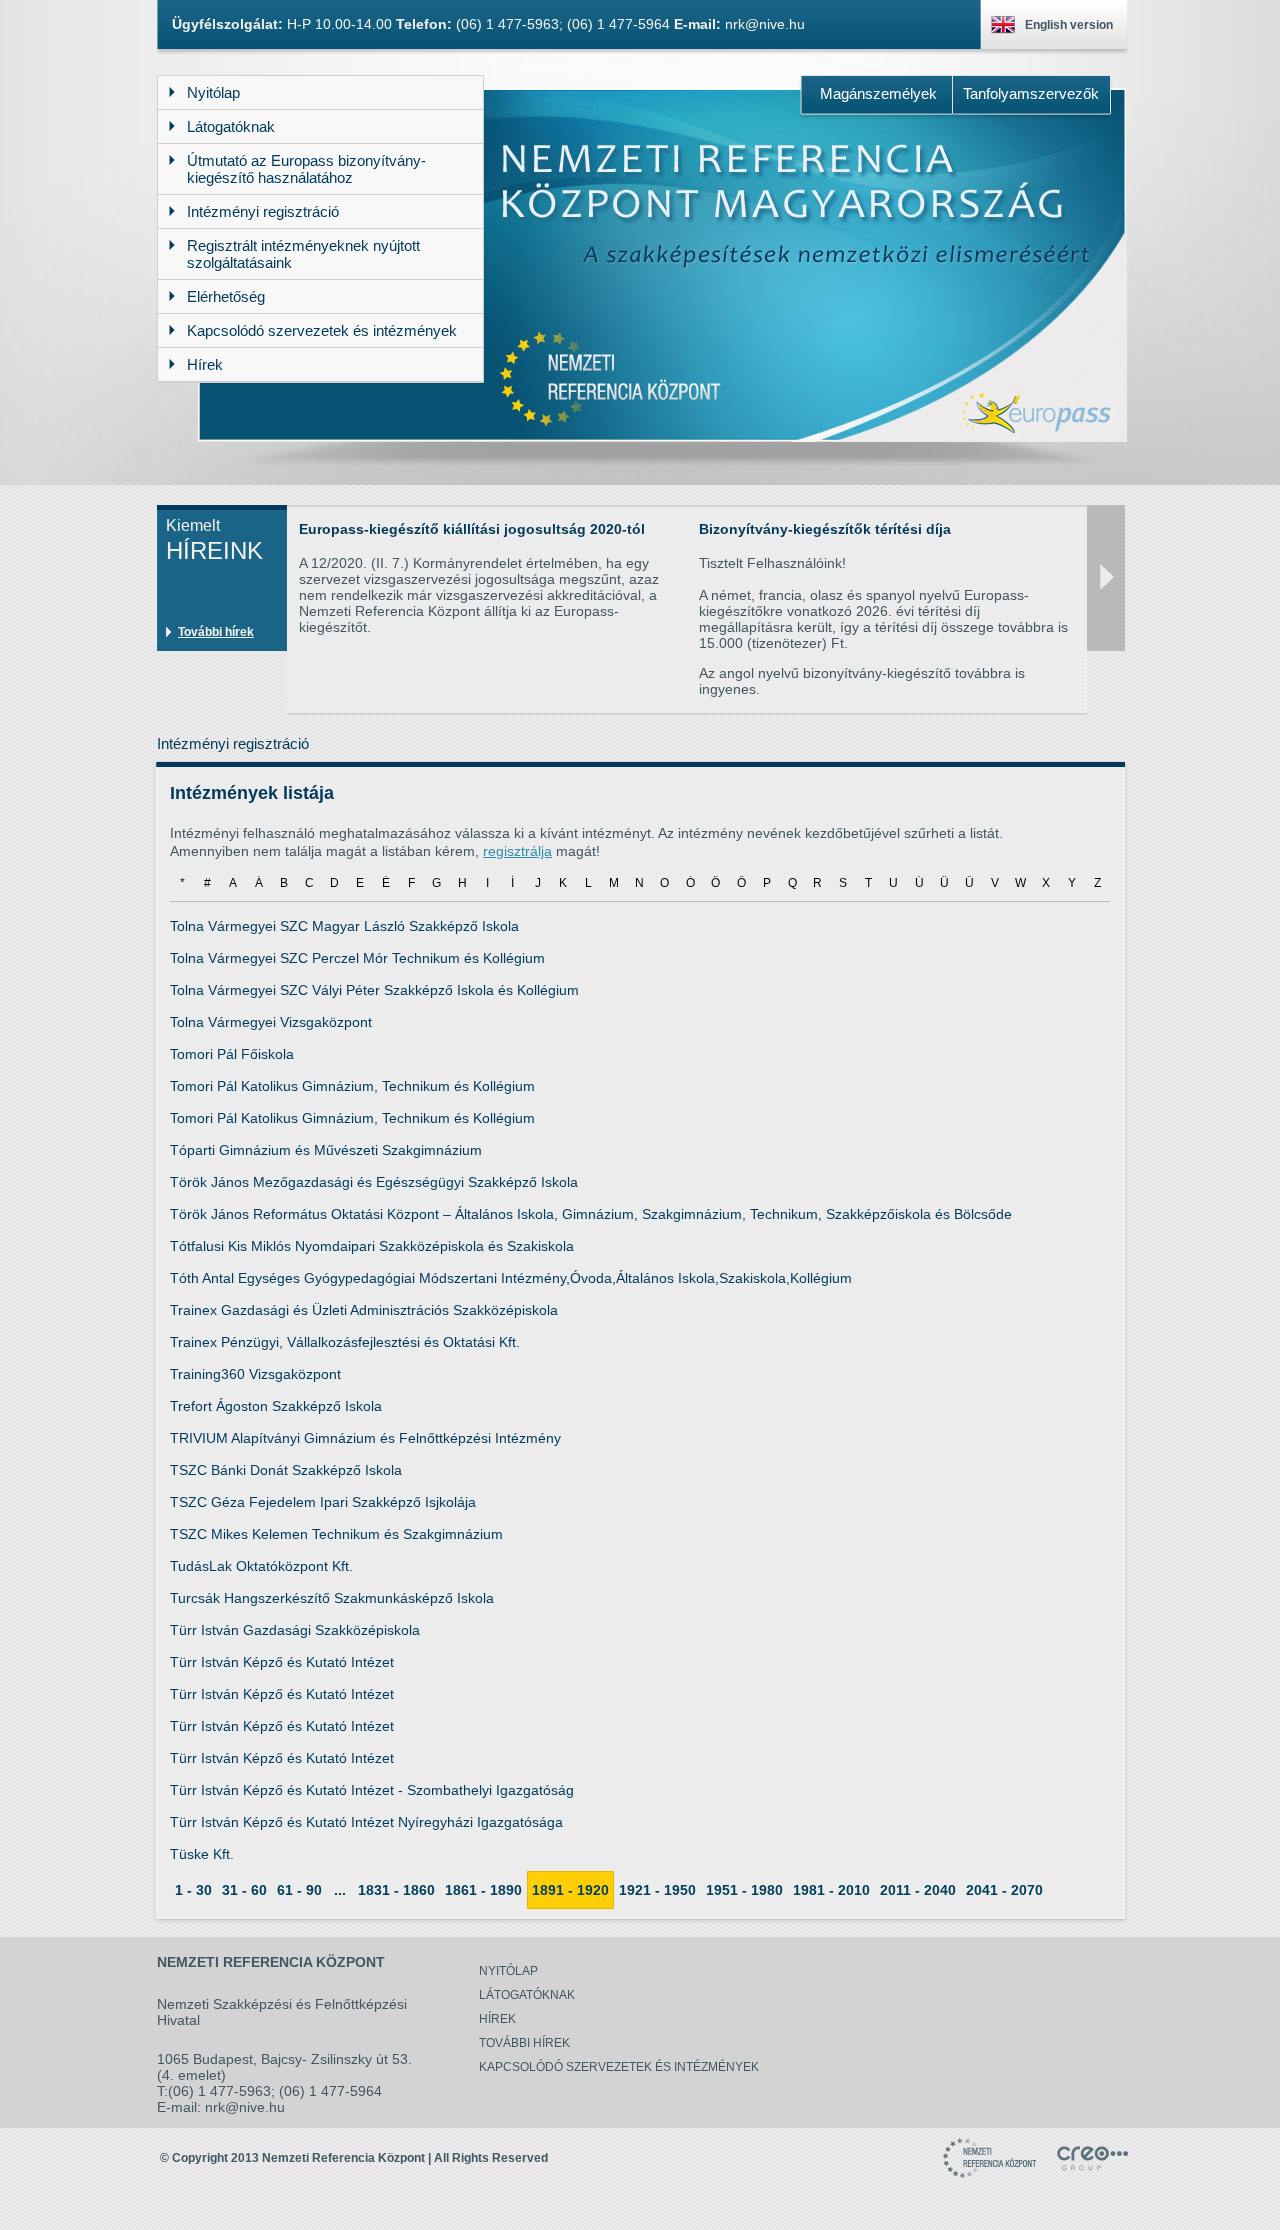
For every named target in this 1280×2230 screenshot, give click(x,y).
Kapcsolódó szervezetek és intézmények (619, 2067)
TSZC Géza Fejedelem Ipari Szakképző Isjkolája (323, 1502)
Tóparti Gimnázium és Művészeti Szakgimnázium (326, 1150)
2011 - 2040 (918, 1890)
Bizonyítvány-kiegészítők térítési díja (825, 529)
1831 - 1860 (396, 1890)
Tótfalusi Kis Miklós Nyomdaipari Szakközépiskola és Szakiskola (372, 1246)
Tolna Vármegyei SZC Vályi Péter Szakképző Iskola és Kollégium (374, 990)
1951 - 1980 (744, 1890)
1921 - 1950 (657, 1890)
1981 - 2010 (831, 1890)
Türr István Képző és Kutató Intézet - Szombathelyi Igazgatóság (372, 1790)
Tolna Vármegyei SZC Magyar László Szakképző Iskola (344, 926)
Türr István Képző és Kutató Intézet (282, 1662)
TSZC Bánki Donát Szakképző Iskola (286, 1470)
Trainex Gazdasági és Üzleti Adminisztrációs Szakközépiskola (364, 1310)
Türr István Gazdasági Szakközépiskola (295, 1630)
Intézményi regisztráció (233, 743)
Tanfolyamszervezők (1031, 93)
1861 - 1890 (483, 1890)
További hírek (216, 632)
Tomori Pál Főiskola (232, 1054)
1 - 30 (193, 1890)
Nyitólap (508, 1971)
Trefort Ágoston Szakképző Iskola (276, 1406)
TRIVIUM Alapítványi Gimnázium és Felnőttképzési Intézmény (365, 1438)
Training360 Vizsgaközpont (255, 1374)
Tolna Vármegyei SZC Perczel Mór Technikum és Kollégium (357, 958)
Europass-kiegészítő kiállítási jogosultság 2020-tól (472, 529)
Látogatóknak (527, 1995)
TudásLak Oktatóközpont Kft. (261, 1566)
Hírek (497, 2019)
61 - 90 (299, 1890)
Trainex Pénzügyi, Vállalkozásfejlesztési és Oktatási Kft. (345, 1342)
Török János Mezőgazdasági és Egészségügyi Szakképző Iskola (374, 1182)
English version (1069, 25)
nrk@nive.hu (765, 24)
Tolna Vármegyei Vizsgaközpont (271, 1022)
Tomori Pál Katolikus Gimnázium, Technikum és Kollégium (352, 1086)
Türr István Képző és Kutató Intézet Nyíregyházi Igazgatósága (366, 1822)
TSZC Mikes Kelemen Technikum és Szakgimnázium (336, 1534)
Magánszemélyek (878, 93)
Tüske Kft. (202, 1854)
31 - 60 (244, 1890)
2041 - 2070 (1004, 1890)
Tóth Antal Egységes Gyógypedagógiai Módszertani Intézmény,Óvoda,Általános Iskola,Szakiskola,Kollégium (511, 1278)
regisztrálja (517, 851)
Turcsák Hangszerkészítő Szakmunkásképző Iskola (332, 1598)
